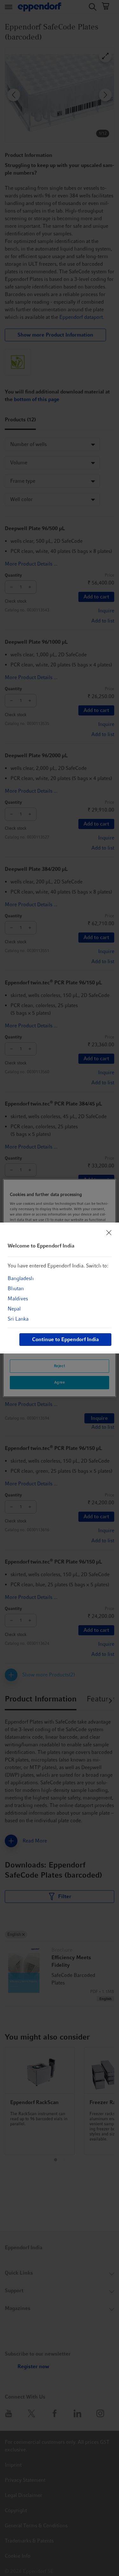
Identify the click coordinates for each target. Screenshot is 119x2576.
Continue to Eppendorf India (65, 1339)
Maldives (18, 1299)
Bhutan (16, 1288)
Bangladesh (21, 1278)
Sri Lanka (18, 1319)
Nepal (14, 1309)
